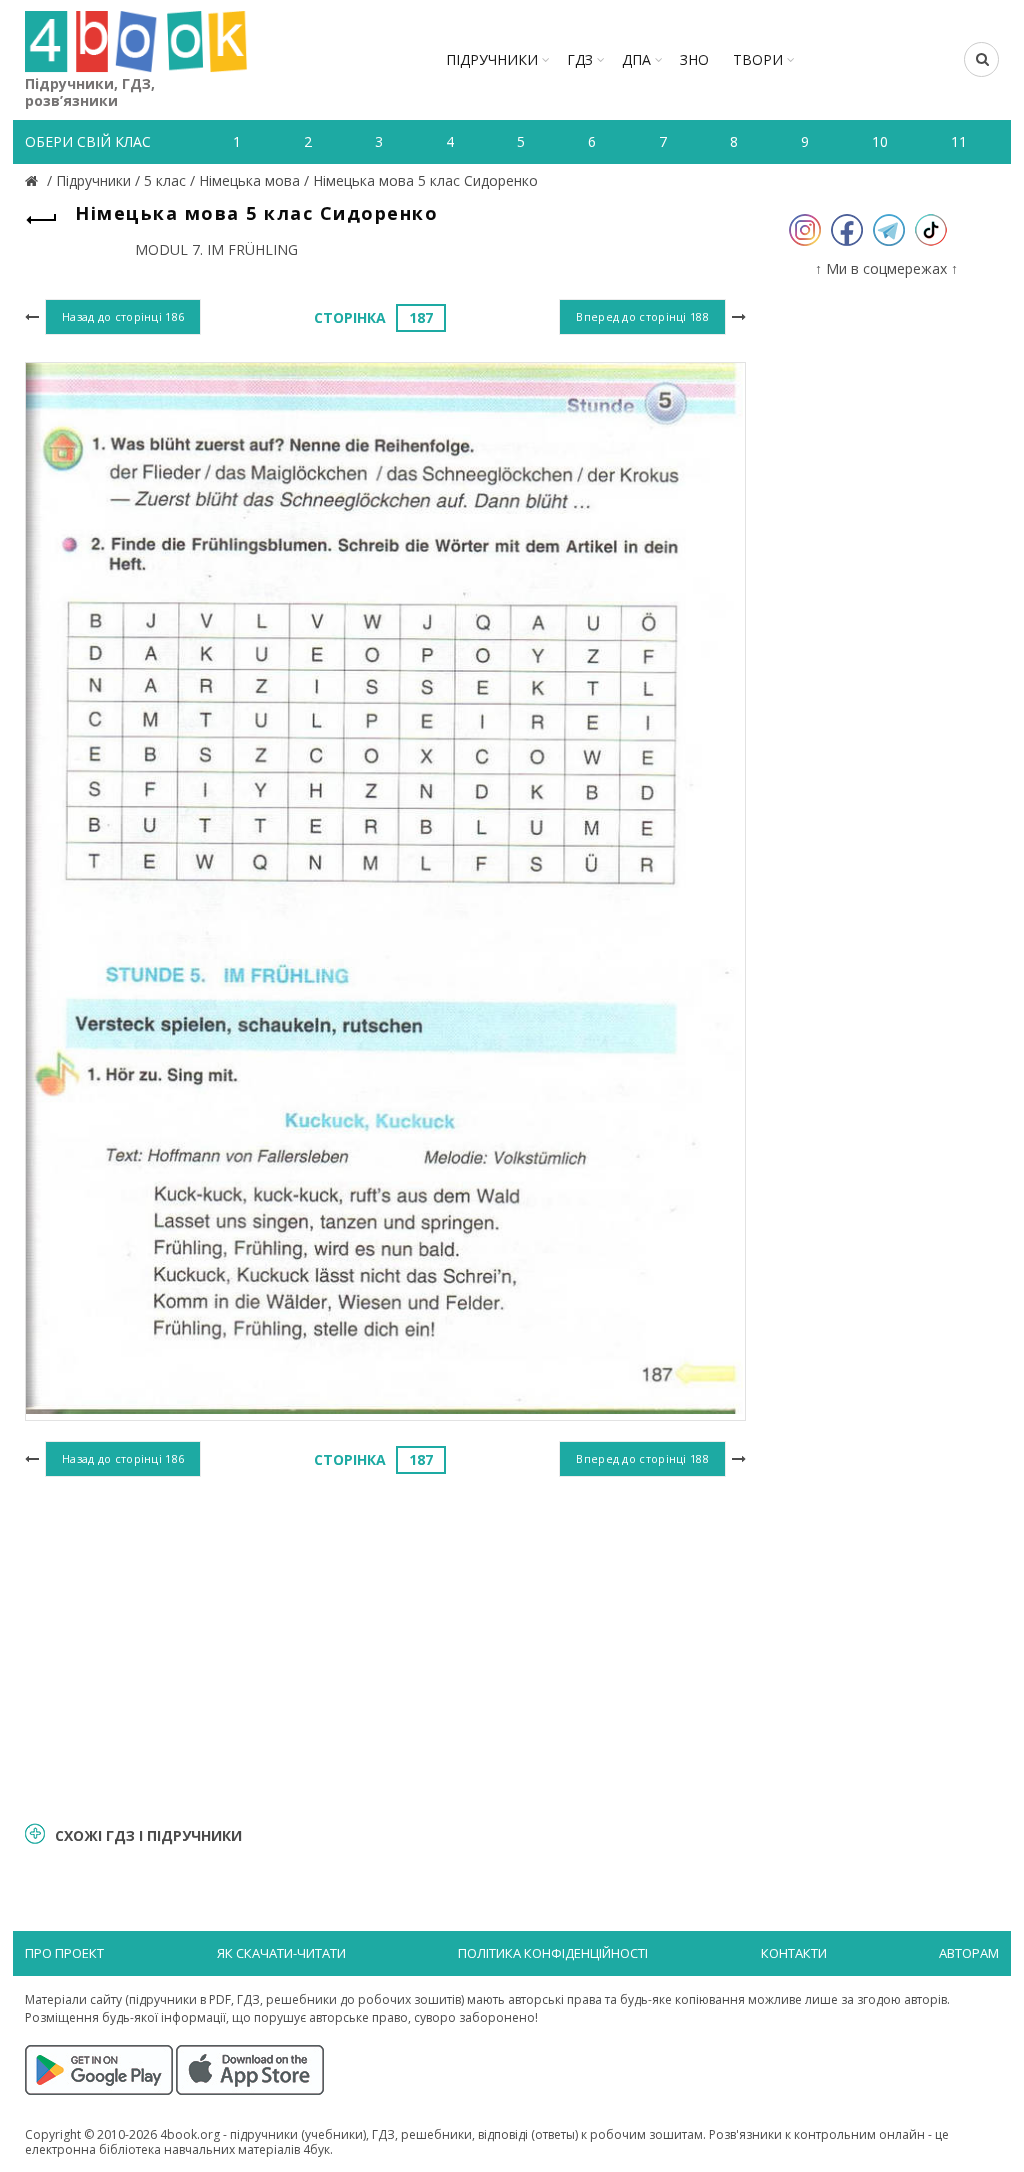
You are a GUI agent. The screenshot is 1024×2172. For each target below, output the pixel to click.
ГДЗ (580, 59)
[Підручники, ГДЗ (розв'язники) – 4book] (34, 180)
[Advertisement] (385, 1646)
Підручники (492, 59)
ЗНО (694, 59)
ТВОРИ (758, 59)
